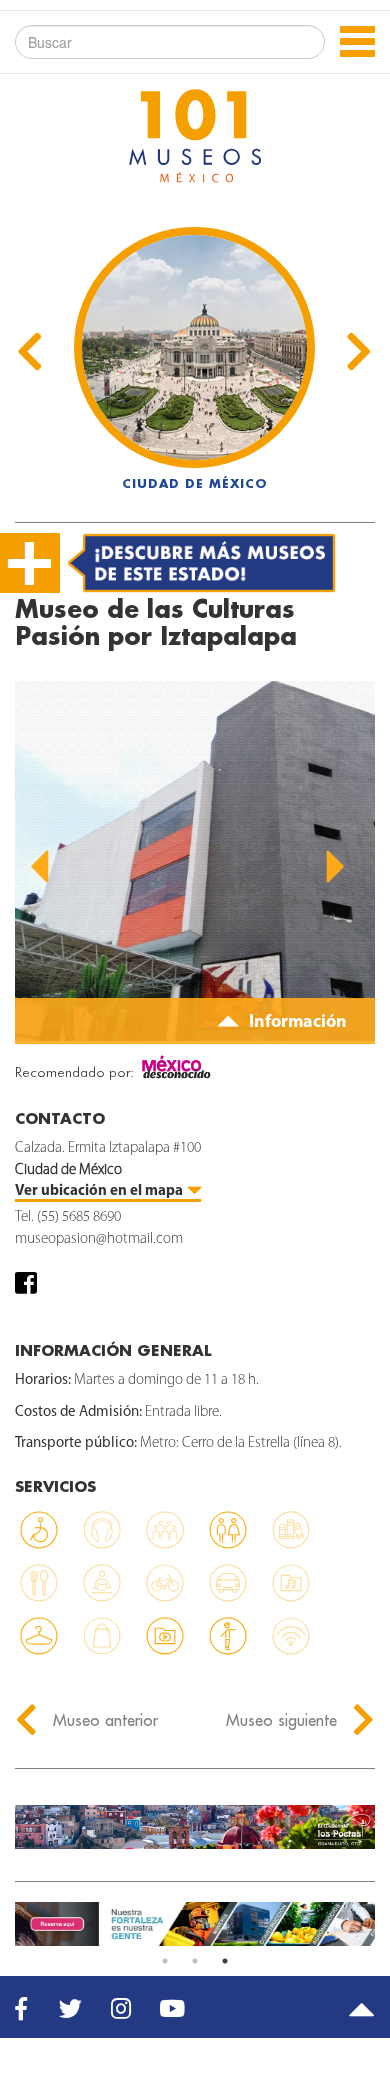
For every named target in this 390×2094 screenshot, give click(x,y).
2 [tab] (195, 1961)
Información (296, 1023)
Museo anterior (103, 1720)
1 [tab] (165, 1961)
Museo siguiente (284, 1720)
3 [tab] (225, 1961)
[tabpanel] (195, 1924)
